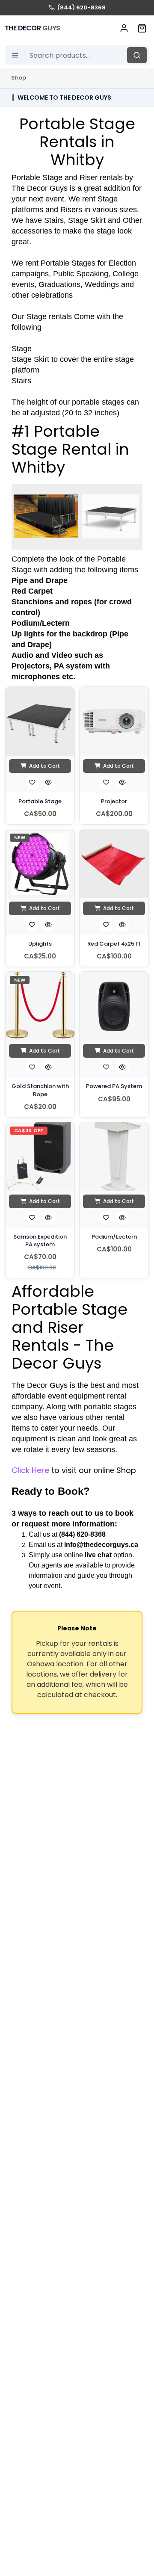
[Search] (137, 55)
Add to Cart (44, 766)
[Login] (124, 28)
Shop (19, 78)
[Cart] (142, 28)
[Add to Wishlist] (32, 782)
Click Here (30, 1470)
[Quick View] (48, 782)
